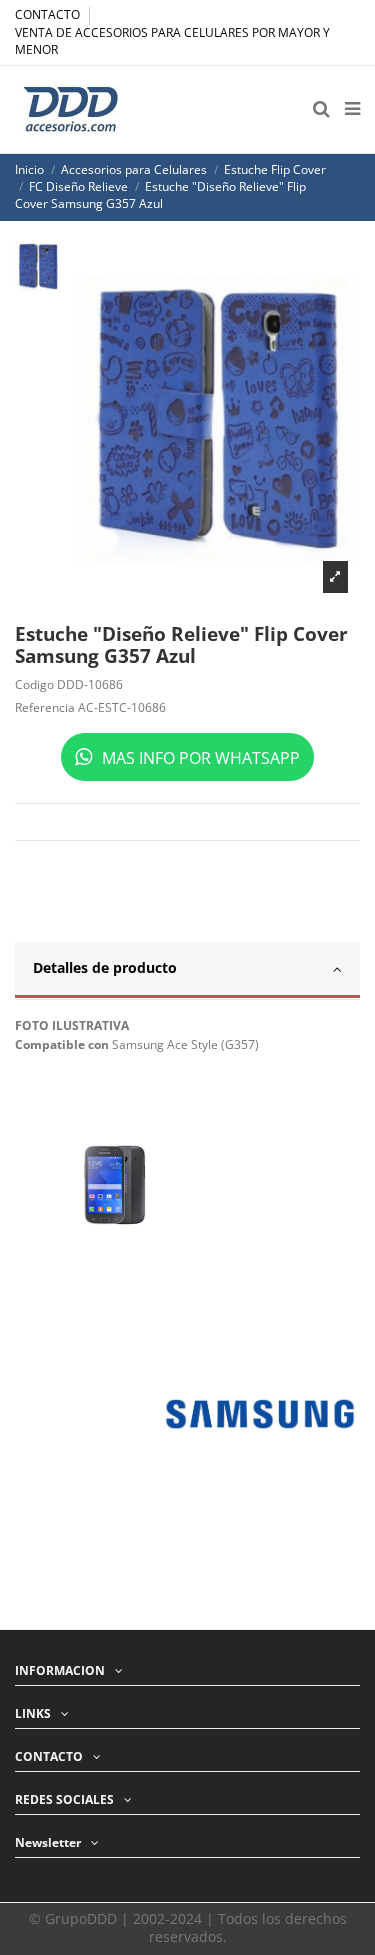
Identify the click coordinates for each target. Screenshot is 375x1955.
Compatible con (62, 1045)
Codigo (34, 685)
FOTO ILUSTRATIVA (72, 1026)
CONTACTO (49, 14)
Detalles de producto (105, 967)
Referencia (45, 708)
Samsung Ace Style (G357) (185, 1044)
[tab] (187, 971)
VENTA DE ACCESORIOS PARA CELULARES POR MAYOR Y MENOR (172, 41)
